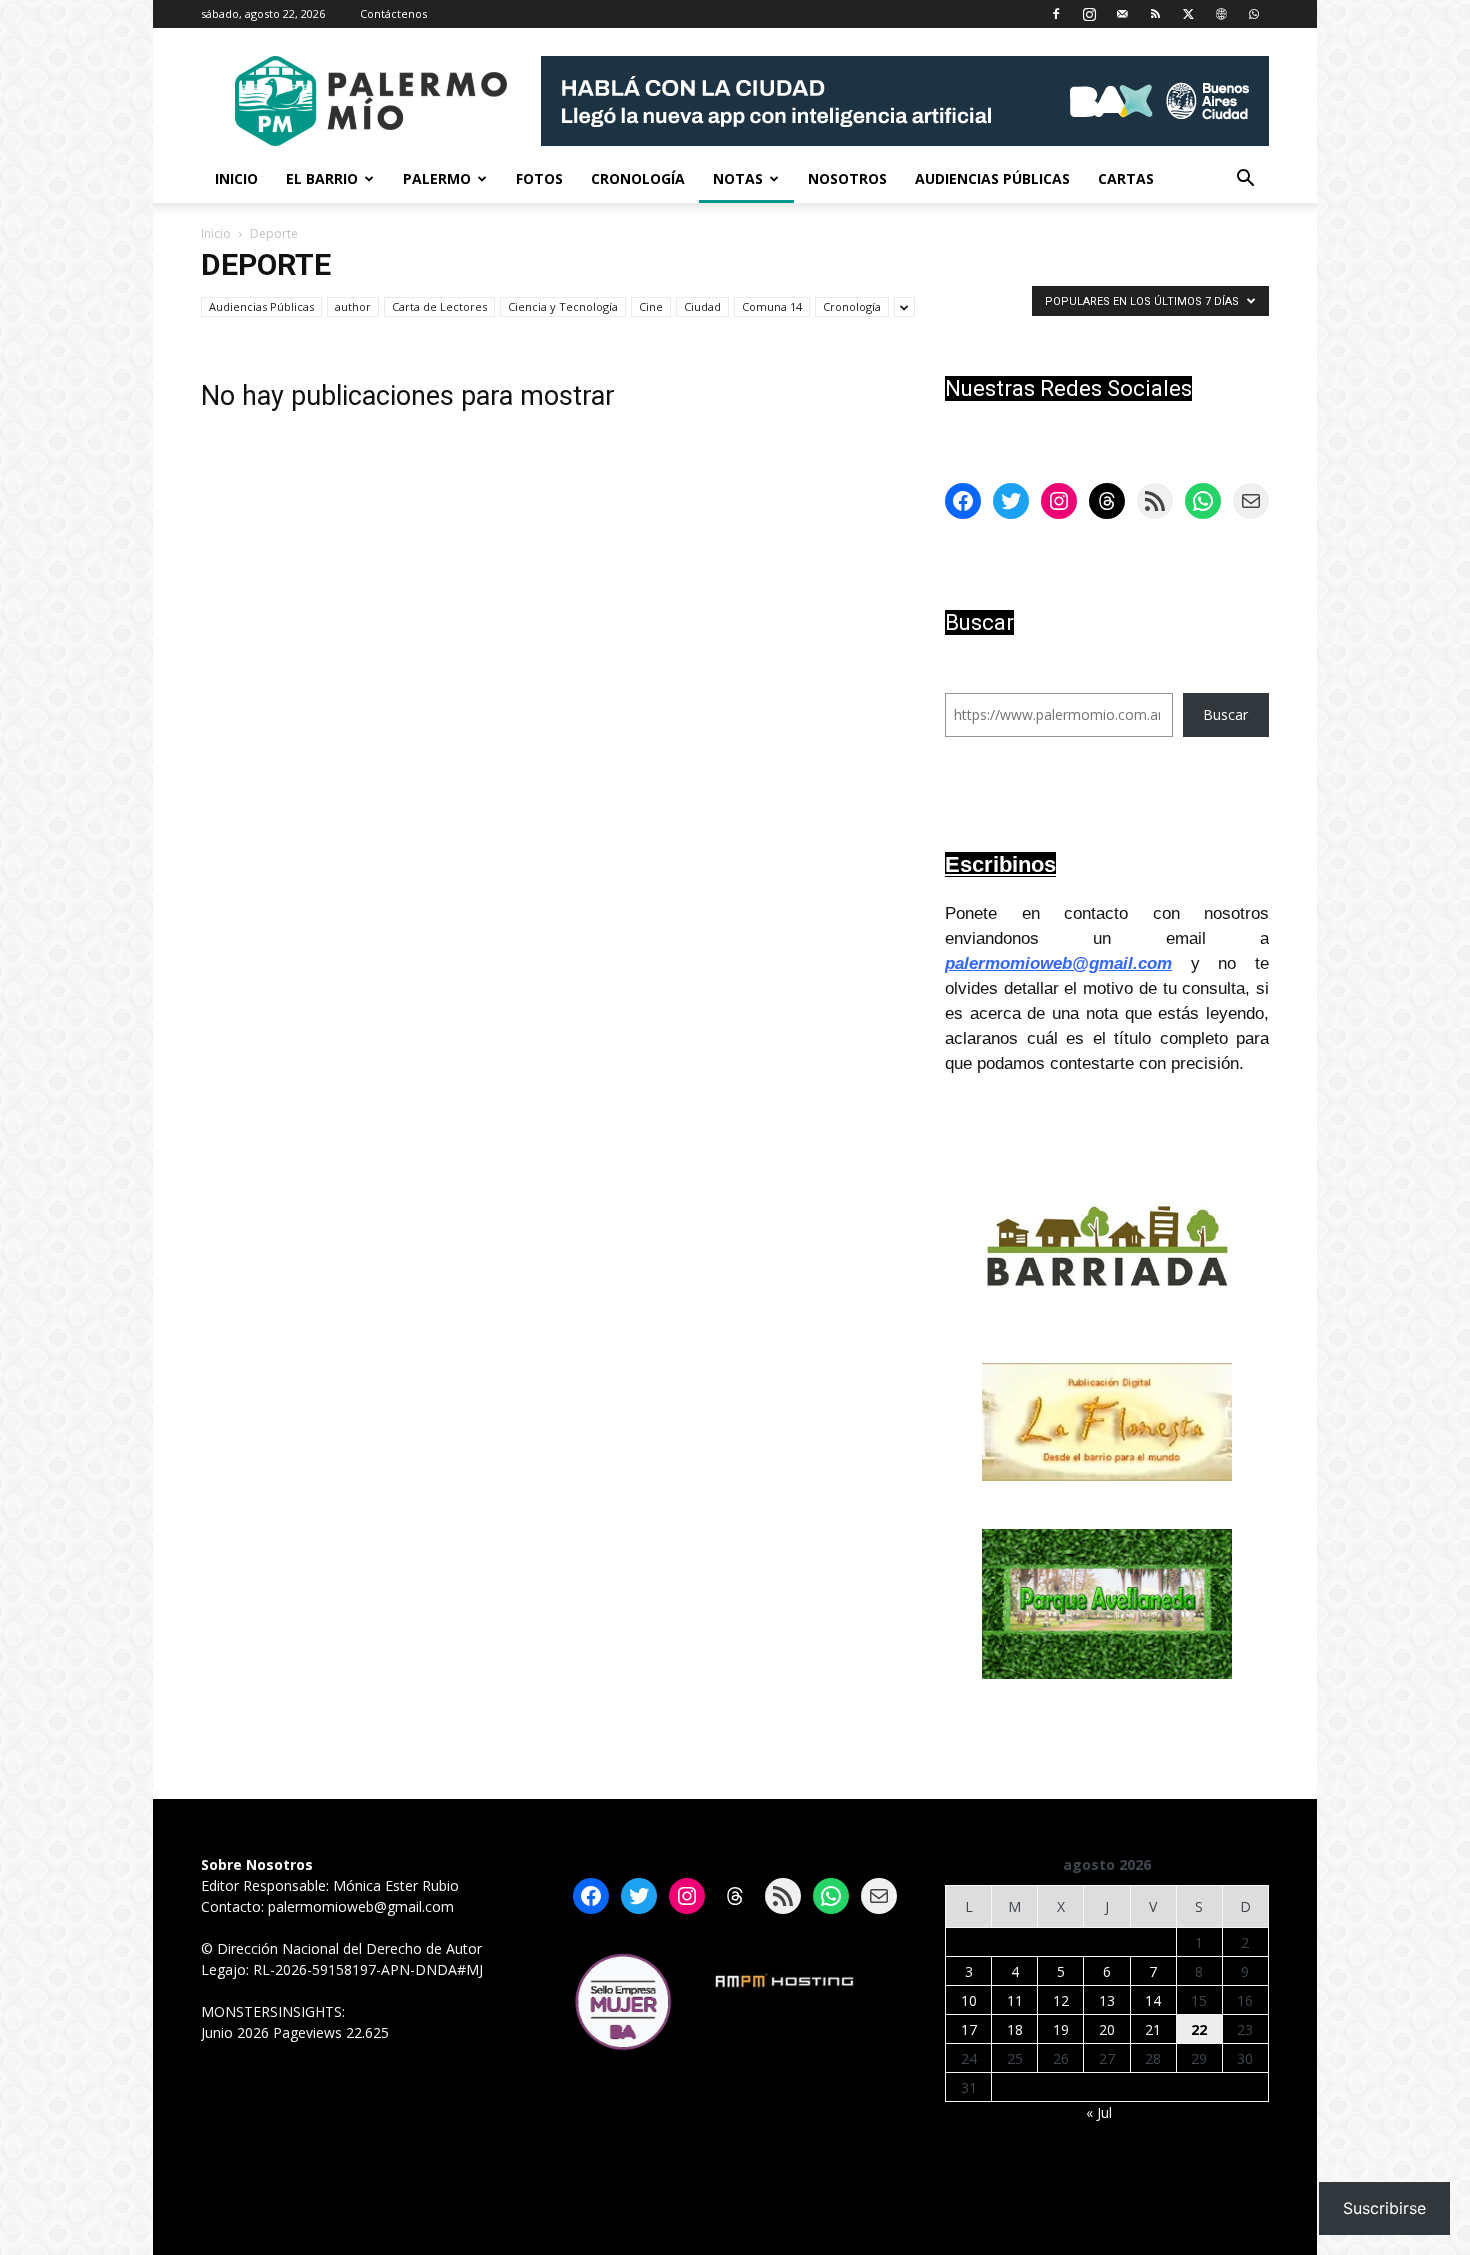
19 (1061, 2029)
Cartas (1126, 178)
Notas (738, 178)
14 (1153, 2000)
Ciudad (702, 306)
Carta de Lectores (439, 306)
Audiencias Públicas (992, 178)
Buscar (1225, 714)
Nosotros (847, 178)
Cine (651, 306)
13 (1107, 2000)
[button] (1245, 180)
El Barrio (322, 178)
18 (1015, 2029)
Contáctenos (393, 13)
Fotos (539, 178)
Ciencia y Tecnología (563, 306)
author (353, 306)
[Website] (1221, 14)
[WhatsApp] (1254, 14)
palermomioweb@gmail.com (1058, 963)
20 (1107, 2029)
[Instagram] (1089, 14)
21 (1153, 2029)
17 (969, 2029)
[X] (1188, 14)
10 (969, 2000)
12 (1061, 2000)
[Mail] (1122, 14)
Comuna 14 (772, 306)
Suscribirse (1384, 2208)
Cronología (638, 178)
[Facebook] (1056, 14)
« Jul (1099, 2112)
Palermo (437, 178)
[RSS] (1155, 14)
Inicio (236, 178)
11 (1015, 2000)
